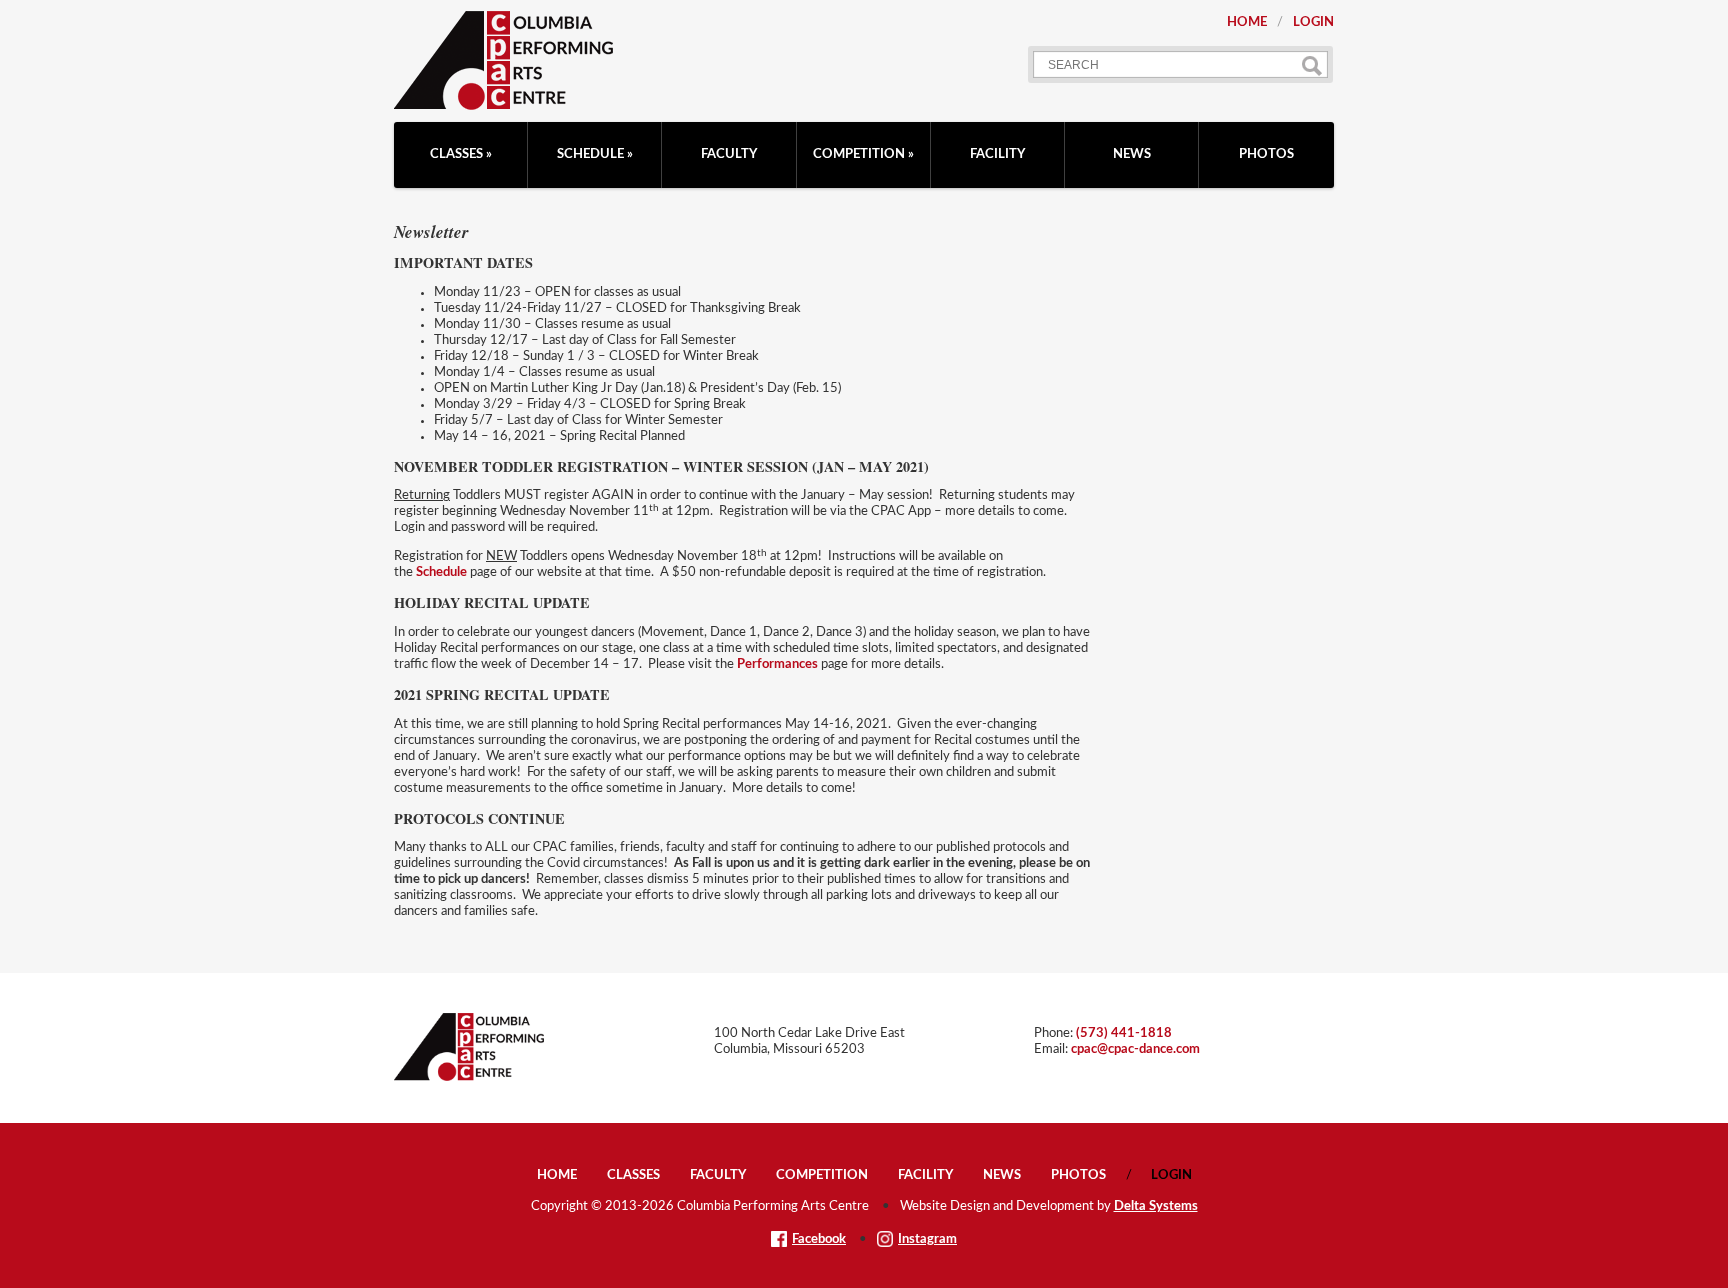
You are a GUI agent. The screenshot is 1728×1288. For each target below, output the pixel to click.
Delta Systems (1156, 1206)
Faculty (729, 154)
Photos (1266, 154)
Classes (456, 154)
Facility (997, 154)
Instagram (927, 1239)
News (1132, 154)
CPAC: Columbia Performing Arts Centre (503, 60)
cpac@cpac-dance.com (1135, 1049)
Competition (859, 154)
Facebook (819, 1239)
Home (1247, 22)
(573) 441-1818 (1124, 1033)
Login (1313, 22)
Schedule (590, 154)
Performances (777, 664)
